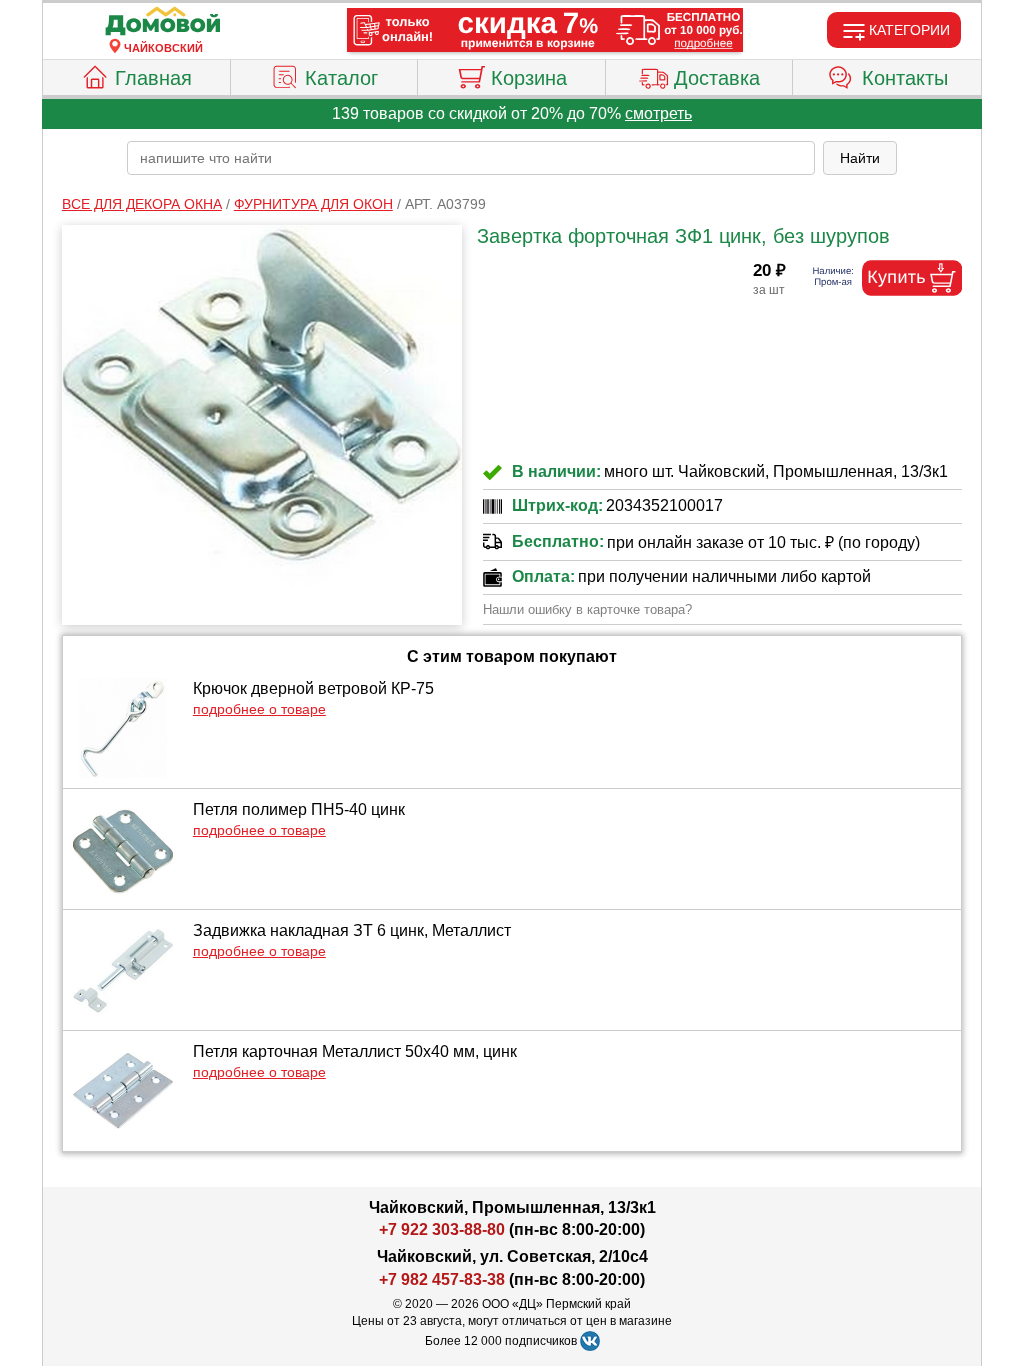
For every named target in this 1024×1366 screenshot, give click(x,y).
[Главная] (163, 22)
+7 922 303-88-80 (442, 1229)
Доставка (717, 78)
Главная (153, 78)
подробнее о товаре (259, 709)
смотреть (658, 113)
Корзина (529, 78)
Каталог (341, 78)
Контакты (905, 78)
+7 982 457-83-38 (442, 1279)
